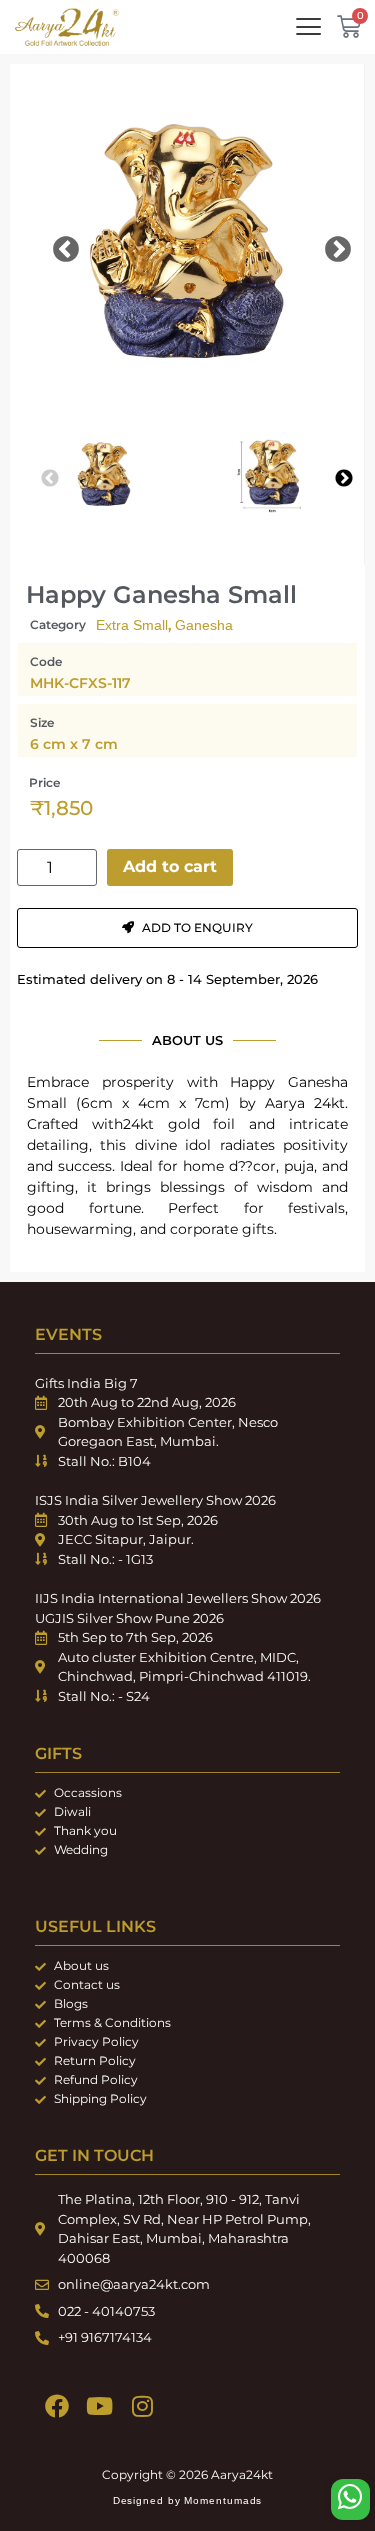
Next (323, 245)
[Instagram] (142, 2406)
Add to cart (170, 866)
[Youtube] (99, 2406)
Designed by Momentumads (188, 2500)
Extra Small (132, 625)
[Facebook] (56, 2406)
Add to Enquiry (197, 927)
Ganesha (204, 625)
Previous (51, 245)
